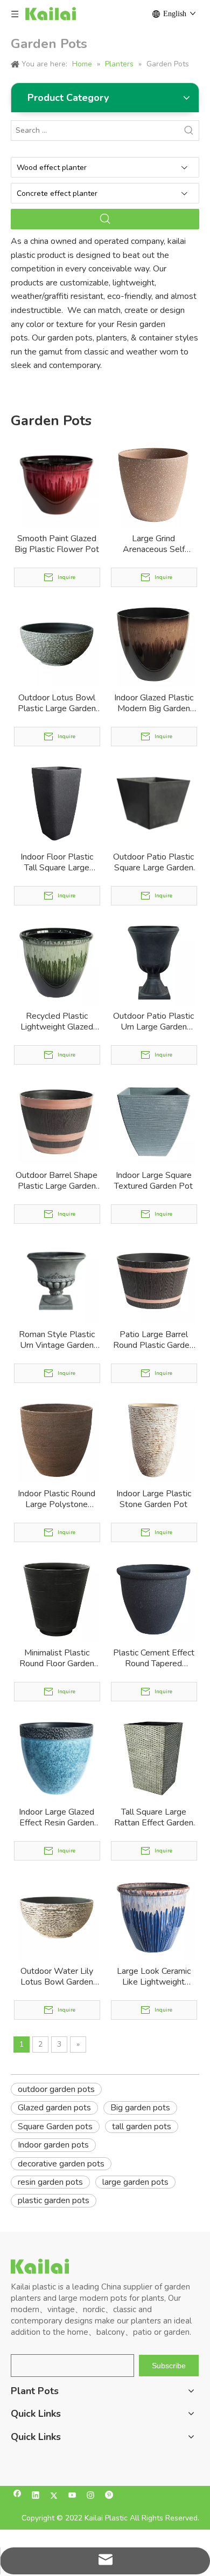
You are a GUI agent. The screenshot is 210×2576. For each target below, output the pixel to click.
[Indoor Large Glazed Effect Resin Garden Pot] (57, 1758)
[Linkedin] (36, 2496)
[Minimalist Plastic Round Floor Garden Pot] (57, 1599)
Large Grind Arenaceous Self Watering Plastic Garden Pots (153, 544)
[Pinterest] (109, 2496)
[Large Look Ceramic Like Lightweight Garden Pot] (153, 1917)
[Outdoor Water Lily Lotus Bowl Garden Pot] (57, 1917)
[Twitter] (54, 2496)
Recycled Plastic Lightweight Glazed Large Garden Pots (57, 1021)
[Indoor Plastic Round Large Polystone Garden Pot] (57, 1440)
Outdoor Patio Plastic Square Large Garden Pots (153, 862)
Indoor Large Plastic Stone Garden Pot (154, 1499)
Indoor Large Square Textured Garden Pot (153, 1181)
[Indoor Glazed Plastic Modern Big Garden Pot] (153, 644)
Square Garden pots (55, 2127)
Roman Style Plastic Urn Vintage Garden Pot (57, 1340)
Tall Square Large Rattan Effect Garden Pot (154, 1817)
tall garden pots (142, 2127)
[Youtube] (72, 2496)
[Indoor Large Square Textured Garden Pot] (153, 1121)
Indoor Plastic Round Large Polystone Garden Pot (57, 1499)
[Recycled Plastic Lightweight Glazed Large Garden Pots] (57, 962)
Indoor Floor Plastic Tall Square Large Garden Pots (57, 862)
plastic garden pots (54, 2200)
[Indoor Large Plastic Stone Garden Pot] (153, 1440)
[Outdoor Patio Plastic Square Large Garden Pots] (153, 803)
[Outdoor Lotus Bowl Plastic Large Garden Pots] (57, 644)
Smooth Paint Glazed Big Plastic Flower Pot (57, 544)
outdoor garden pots (56, 2089)
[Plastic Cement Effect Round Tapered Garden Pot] (153, 1599)
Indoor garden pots (53, 2145)
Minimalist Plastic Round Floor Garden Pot (57, 1658)
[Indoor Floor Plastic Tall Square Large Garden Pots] (57, 803)
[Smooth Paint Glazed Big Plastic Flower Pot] (57, 485)
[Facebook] (17, 2496)
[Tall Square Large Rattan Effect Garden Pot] (153, 1758)
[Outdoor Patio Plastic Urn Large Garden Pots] (153, 962)
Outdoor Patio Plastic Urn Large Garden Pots (153, 1021)
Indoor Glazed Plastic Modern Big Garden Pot (154, 703)
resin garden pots (50, 2182)
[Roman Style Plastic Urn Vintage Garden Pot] (57, 1280)
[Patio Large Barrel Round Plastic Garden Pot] (153, 1280)
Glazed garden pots (54, 2108)
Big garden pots (140, 2108)
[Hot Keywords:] (189, 131)
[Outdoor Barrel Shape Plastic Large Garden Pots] (57, 1121)
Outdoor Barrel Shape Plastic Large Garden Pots (57, 1181)
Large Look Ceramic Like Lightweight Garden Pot (154, 1977)
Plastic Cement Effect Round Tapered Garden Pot (154, 1658)
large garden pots (135, 2182)
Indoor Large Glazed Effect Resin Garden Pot (57, 1817)
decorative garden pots (61, 2164)
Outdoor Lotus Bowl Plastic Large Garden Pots (57, 703)
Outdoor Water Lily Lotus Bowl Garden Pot (57, 1977)
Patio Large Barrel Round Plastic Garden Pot (153, 1340)
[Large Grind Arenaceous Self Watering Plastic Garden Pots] (153, 485)
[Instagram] (91, 2496)
